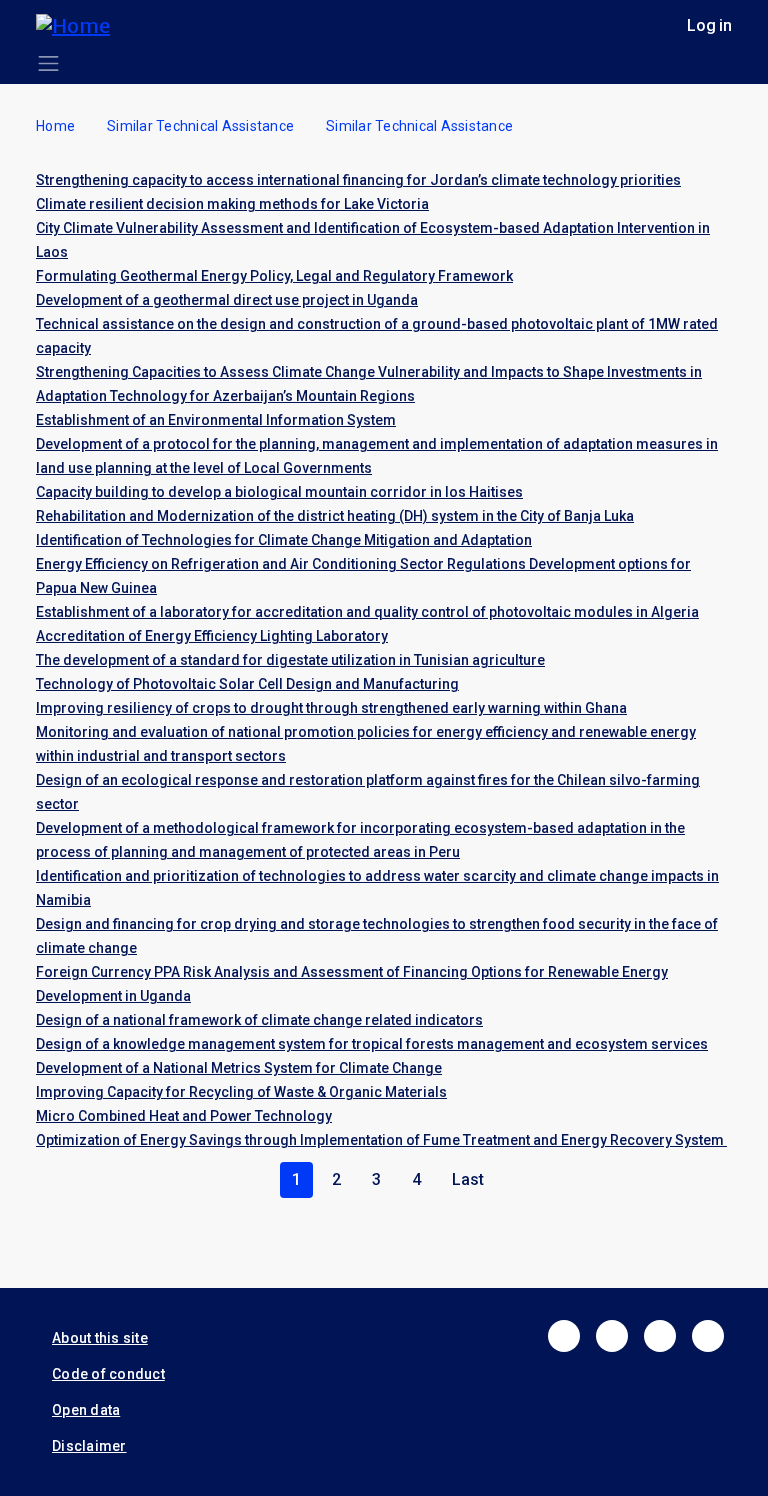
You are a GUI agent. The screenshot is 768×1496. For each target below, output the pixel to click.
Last (468, 1179)
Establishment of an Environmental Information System (216, 420)
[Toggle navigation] (48, 63)
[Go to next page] (492, 1180)
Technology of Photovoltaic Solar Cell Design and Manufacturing (247, 684)
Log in (709, 25)
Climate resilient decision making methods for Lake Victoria (232, 204)
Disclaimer (89, 1446)
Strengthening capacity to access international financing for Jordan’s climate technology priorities (358, 180)
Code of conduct (108, 1374)
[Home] (81, 25)
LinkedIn (660, 1336)
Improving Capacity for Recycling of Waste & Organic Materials (241, 1092)
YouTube (708, 1336)
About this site (100, 1338)
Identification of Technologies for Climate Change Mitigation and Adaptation (284, 540)
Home (55, 126)
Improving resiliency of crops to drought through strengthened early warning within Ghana (331, 708)
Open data (86, 1410)
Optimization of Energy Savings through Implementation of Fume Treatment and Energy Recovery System (381, 1140)
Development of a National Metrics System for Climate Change (239, 1068)
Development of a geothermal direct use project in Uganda (227, 300)
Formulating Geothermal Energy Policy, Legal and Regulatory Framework (274, 276)
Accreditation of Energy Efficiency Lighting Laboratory (212, 636)
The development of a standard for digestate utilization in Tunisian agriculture (290, 660)
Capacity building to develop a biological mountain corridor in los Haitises (279, 492)
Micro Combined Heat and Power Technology (184, 1116)
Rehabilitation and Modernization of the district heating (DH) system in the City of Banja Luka (335, 516)
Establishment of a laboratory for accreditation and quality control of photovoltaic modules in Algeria (367, 612)
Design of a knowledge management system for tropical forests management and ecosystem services (372, 1044)
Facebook (564, 1336)
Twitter (612, 1336)
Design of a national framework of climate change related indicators (259, 1020)
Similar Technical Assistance (200, 126)
